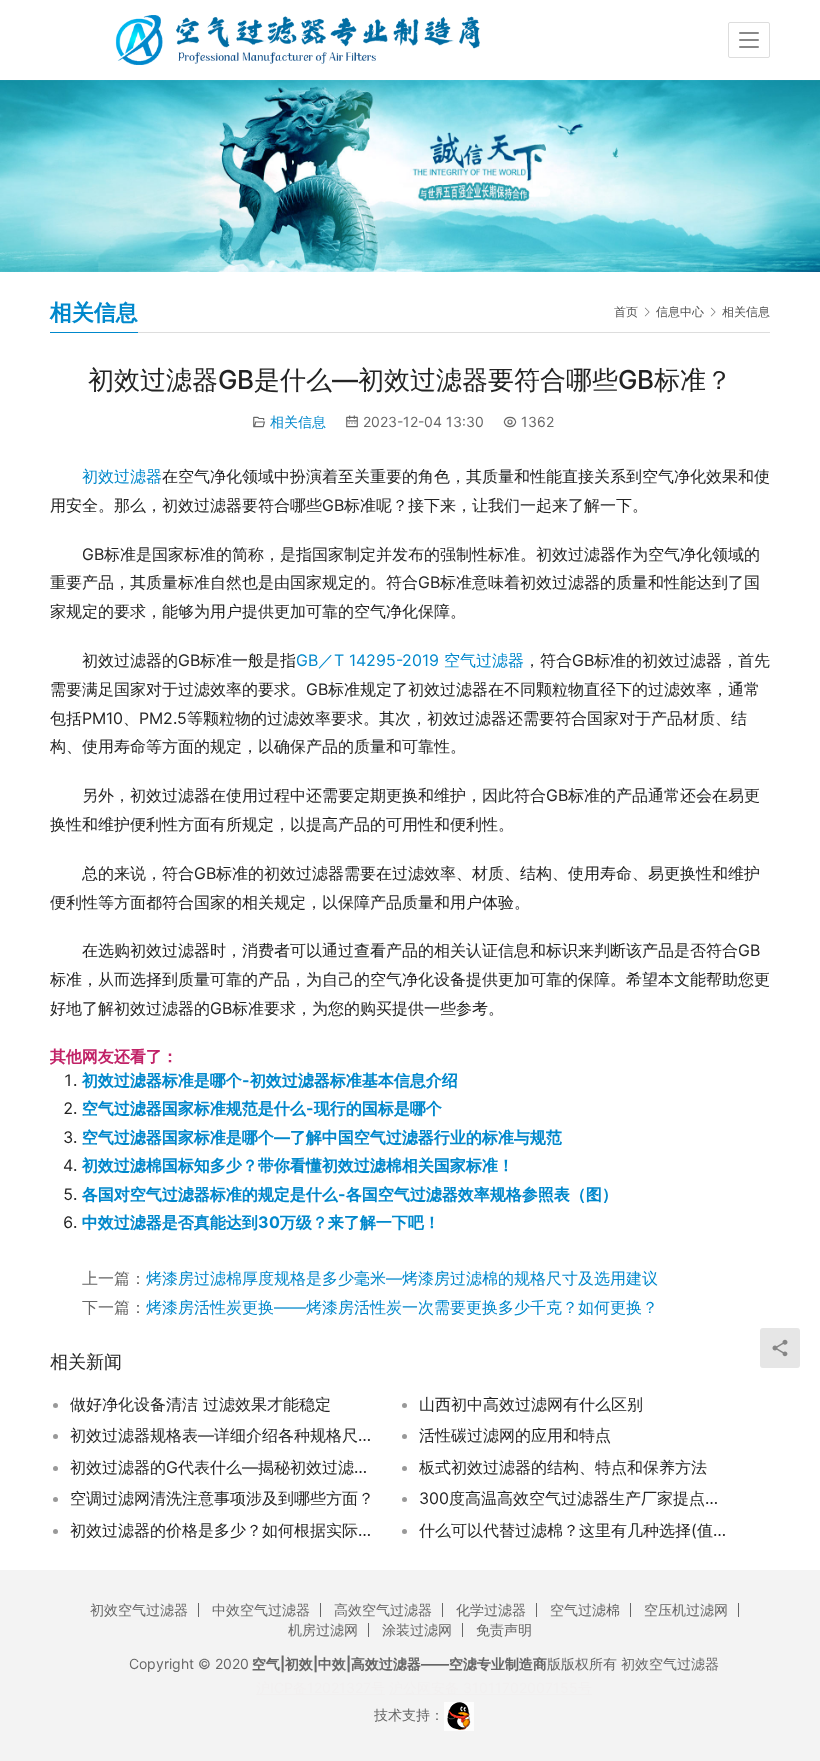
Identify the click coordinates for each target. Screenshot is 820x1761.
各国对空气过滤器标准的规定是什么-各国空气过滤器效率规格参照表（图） (350, 1194)
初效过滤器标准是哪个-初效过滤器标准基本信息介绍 (270, 1080)
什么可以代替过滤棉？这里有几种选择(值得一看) (572, 1530)
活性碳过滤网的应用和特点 (515, 1435)
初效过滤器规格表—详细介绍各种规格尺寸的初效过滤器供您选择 (223, 1435)
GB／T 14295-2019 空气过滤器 (410, 660)
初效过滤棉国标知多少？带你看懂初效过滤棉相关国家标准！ (298, 1165)
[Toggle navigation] (749, 40)
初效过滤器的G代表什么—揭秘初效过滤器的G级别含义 (223, 1467)
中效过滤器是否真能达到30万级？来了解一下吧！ (261, 1222)
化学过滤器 (491, 1609)
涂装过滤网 (417, 1629)
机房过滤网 (323, 1629)
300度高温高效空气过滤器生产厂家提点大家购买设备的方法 (572, 1498)
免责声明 (504, 1629)
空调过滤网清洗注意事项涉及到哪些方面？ (222, 1498)
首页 (626, 311)
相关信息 (298, 421)
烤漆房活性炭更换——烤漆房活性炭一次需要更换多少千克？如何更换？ (402, 1307)
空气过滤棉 (585, 1609)
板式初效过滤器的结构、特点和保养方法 (563, 1467)
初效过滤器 (122, 476)
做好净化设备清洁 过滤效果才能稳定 (200, 1404)
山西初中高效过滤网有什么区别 (531, 1404)
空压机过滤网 (686, 1609)
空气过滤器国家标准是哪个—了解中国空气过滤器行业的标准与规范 (322, 1137)
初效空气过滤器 (139, 1609)
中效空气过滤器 (261, 1609)
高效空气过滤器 (383, 1609)
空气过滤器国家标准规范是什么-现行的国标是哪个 (262, 1108)
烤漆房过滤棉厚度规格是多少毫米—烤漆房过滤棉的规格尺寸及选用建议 (402, 1278)
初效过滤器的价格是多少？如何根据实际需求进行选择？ (223, 1530)
